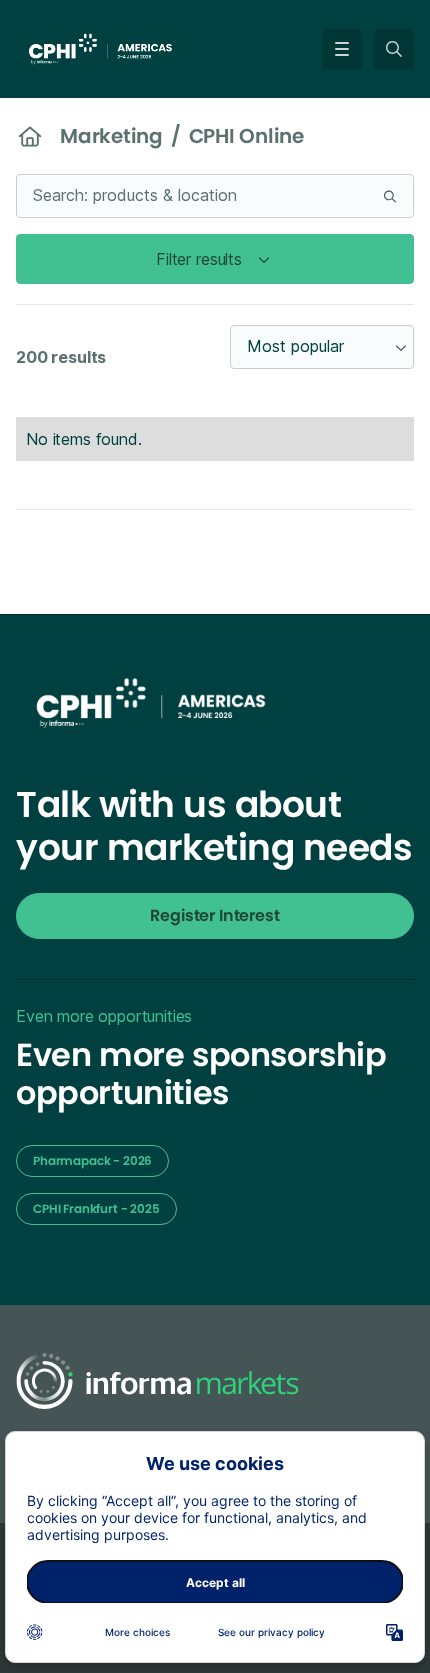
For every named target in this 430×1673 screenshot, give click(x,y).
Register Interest (214, 915)
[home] (118, 47)
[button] (338, 49)
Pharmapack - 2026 (92, 1160)
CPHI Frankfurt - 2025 (96, 1208)
